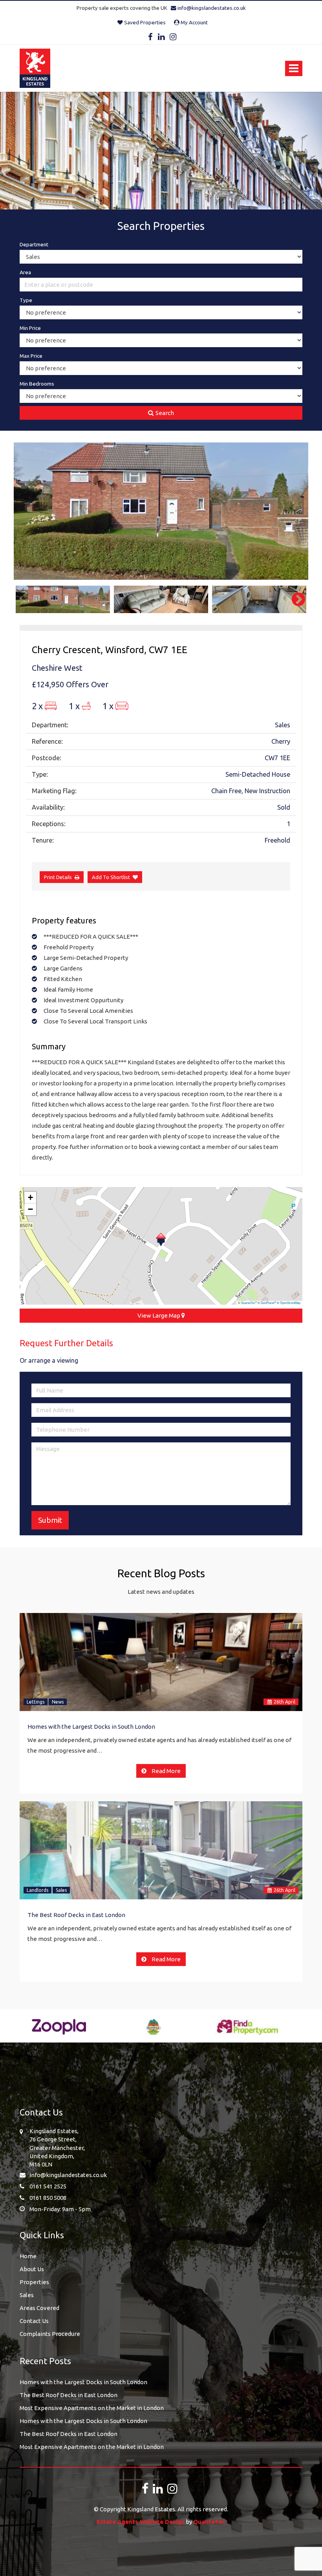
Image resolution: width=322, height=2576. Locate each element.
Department (34, 244)
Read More (166, 1771)
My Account (194, 22)
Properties (34, 2282)
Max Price (31, 356)
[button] (161, 1240)
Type (26, 300)
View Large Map (159, 1315)
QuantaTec (249, 1303)
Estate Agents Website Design (141, 2522)
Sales (61, 1890)
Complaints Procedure (50, 2334)
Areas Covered (39, 2308)
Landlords (38, 1890)
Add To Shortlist (111, 877)
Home (28, 2256)
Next (295, 511)
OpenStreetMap (290, 1303)
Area (25, 272)
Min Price (30, 328)
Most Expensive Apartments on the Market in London (92, 2408)
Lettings (36, 1702)
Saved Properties (144, 22)
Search (165, 413)
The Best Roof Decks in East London (76, 1915)
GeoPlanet (268, 1303)
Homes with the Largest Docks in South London (91, 1727)
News (58, 1702)
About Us (32, 2269)
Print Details (58, 877)
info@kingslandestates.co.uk (211, 8)
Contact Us (34, 2321)
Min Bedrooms (37, 384)
